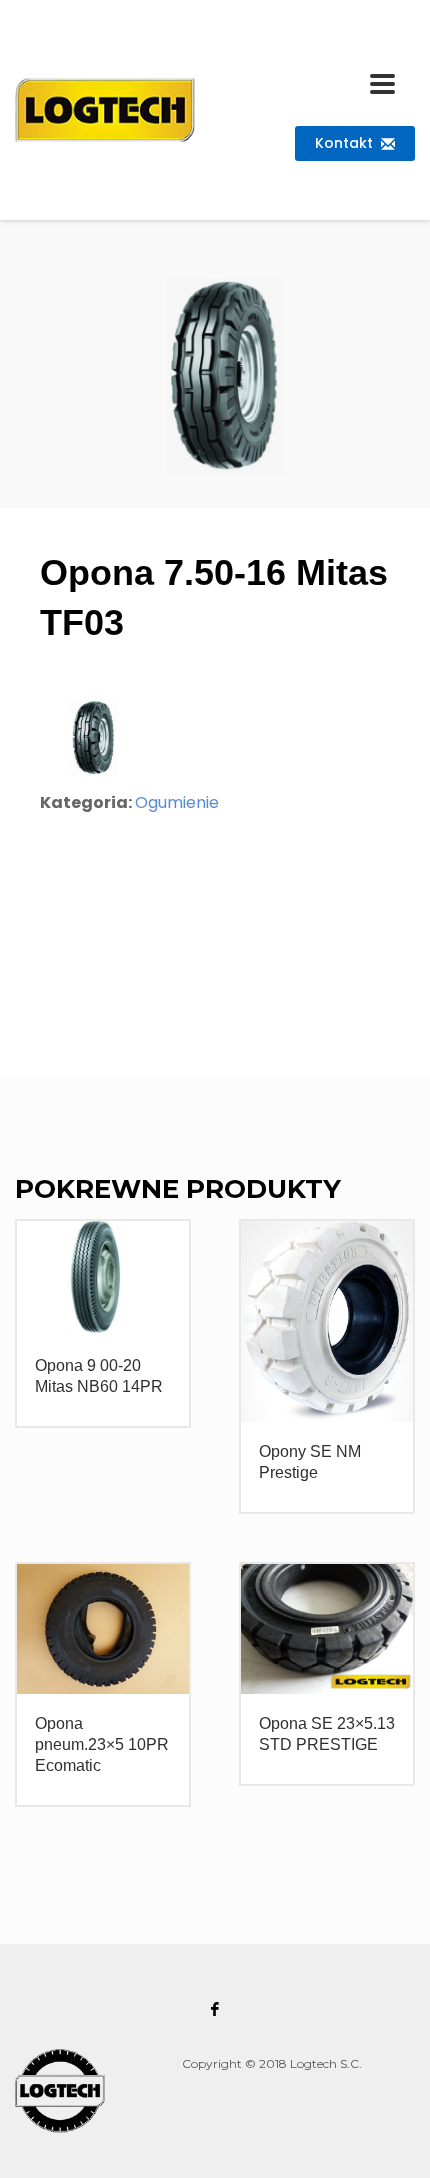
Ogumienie (177, 802)
